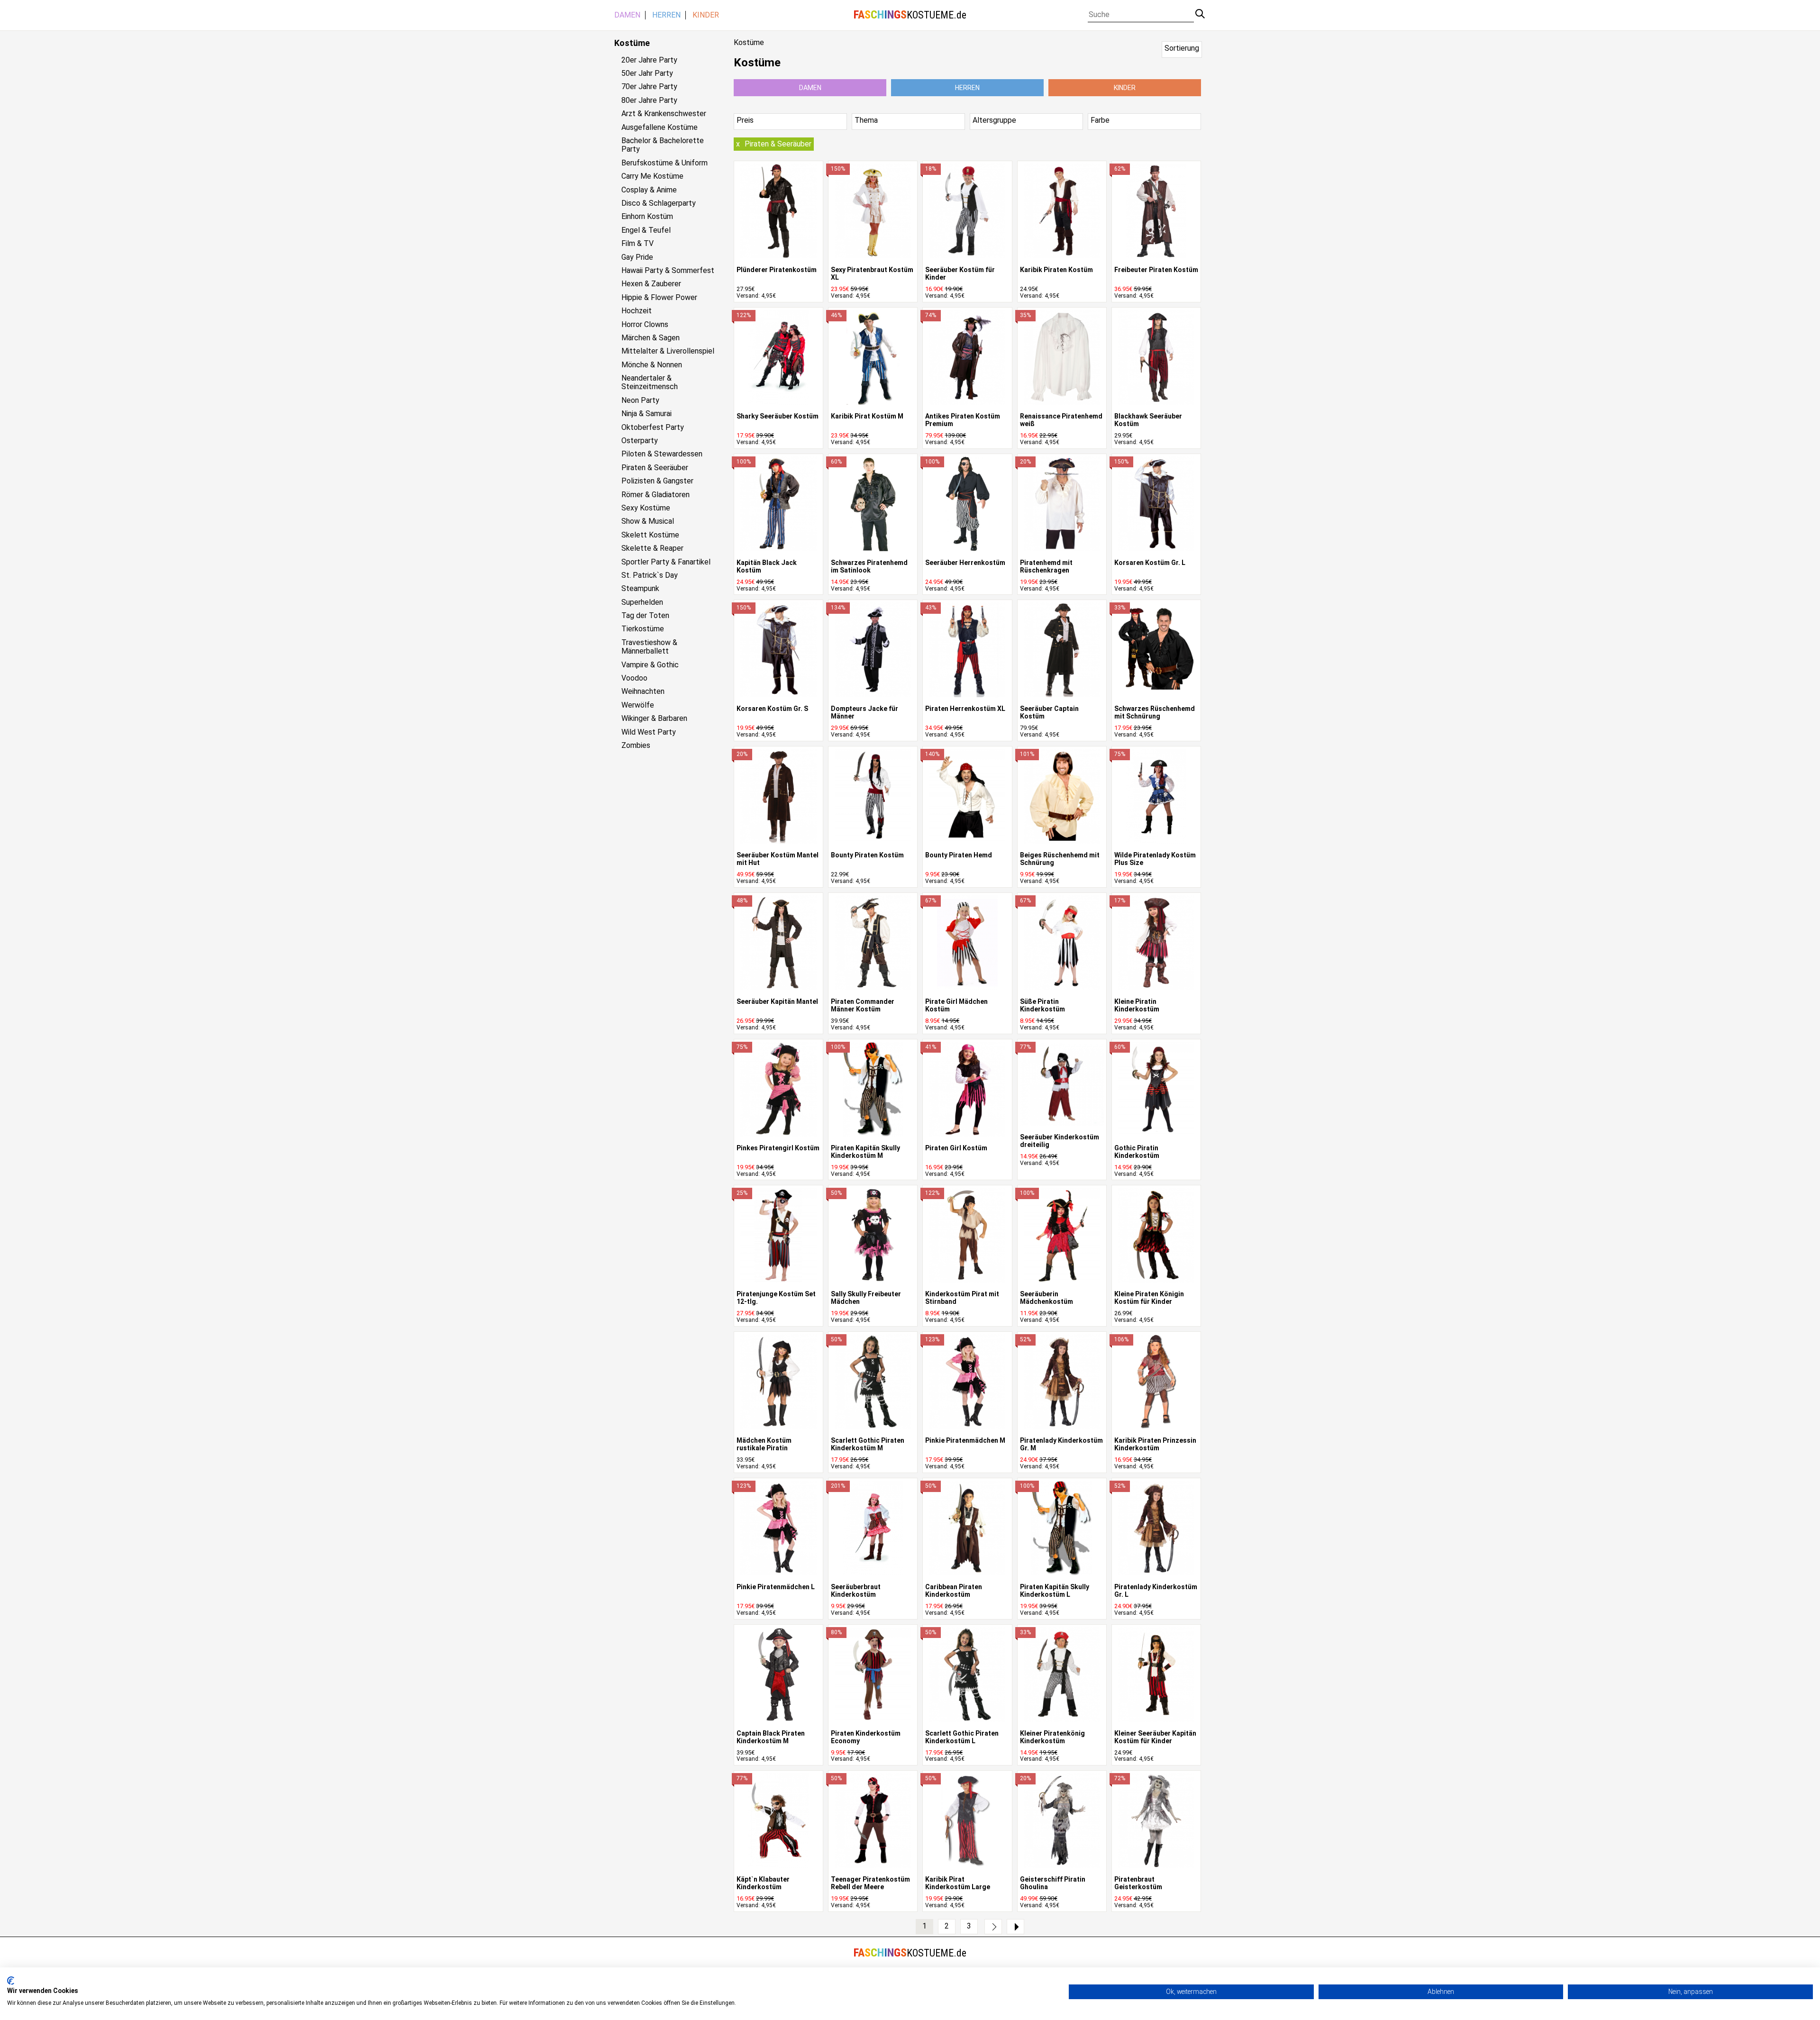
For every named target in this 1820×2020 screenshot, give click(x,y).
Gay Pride (637, 257)
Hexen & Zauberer (651, 284)
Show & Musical (648, 521)
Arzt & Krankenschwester (664, 114)
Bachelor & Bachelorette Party (663, 145)
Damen (627, 15)
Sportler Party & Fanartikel (666, 562)
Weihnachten (643, 692)
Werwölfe (638, 705)
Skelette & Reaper (652, 548)
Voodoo (634, 678)
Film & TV (637, 244)
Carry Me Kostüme (652, 176)
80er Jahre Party (649, 100)
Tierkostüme (643, 629)
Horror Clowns (645, 325)
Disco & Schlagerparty (659, 203)
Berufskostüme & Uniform (664, 163)
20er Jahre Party (649, 60)
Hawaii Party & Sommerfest (668, 271)
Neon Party (640, 400)
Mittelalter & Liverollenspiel (668, 351)
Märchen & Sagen (651, 338)
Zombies (636, 746)
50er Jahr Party (647, 73)
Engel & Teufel (646, 230)
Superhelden (642, 602)
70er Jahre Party (649, 87)
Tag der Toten (645, 616)
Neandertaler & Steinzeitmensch (650, 382)
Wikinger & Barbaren (654, 719)
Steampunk (640, 589)
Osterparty (640, 441)
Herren (666, 15)
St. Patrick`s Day (650, 575)
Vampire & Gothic (650, 665)
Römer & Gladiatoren (655, 495)
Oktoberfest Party (653, 428)
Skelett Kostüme (650, 535)
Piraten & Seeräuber (655, 468)
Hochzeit (637, 311)
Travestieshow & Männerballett (649, 647)
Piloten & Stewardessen (662, 454)
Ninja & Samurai (646, 414)
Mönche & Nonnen (652, 365)
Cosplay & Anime (649, 190)
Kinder (706, 15)
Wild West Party (649, 732)
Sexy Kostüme (646, 508)
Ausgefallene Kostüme (660, 127)
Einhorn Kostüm (647, 217)
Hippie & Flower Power (659, 298)
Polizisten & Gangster (657, 481)
